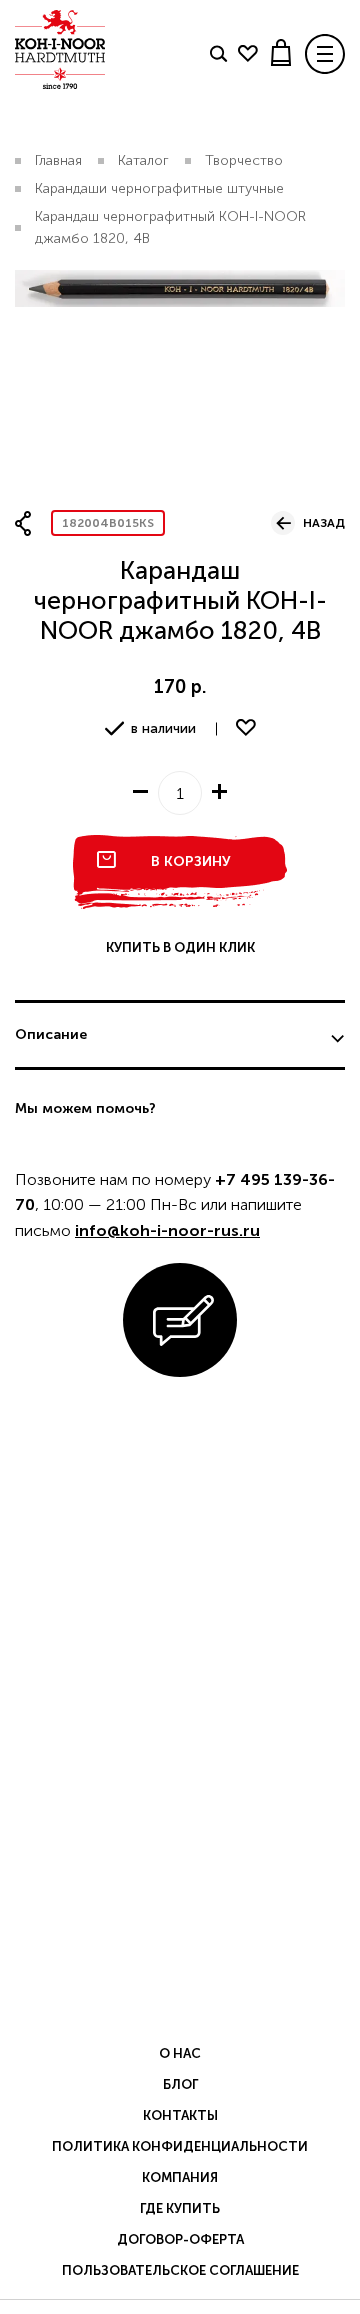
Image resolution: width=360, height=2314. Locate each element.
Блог (180, 2084)
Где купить (180, 2208)
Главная (58, 160)
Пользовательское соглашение (180, 2270)
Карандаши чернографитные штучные (159, 188)
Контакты (180, 2115)
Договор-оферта (180, 2239)
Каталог (143, 160)
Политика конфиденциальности (180, 2146)
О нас (180, 2053)
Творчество (244, 160)
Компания (180, 2177)
